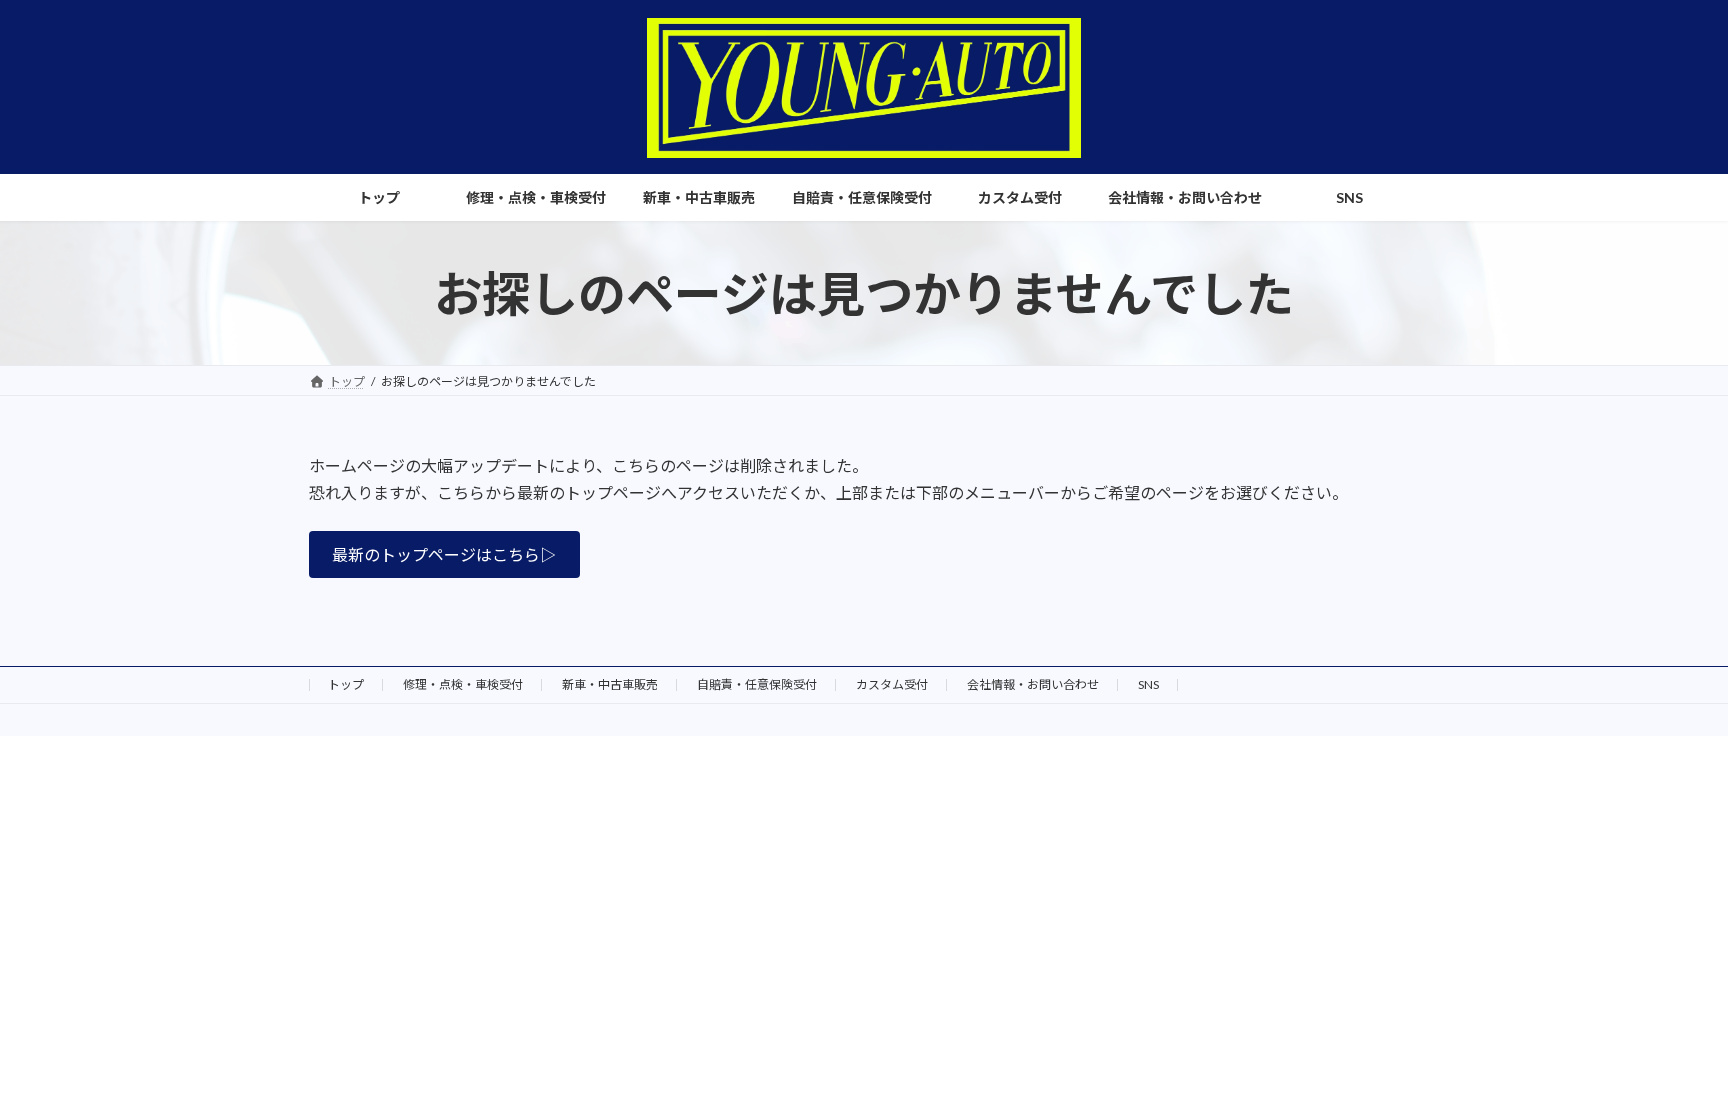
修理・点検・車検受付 (463, 684)
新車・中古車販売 (610, 684)
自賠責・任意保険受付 (757, 684)
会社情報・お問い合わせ (1033, 684)
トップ (346, 684)
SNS (1148, 684)
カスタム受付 (892, 684)
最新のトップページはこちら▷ (444, 554)
